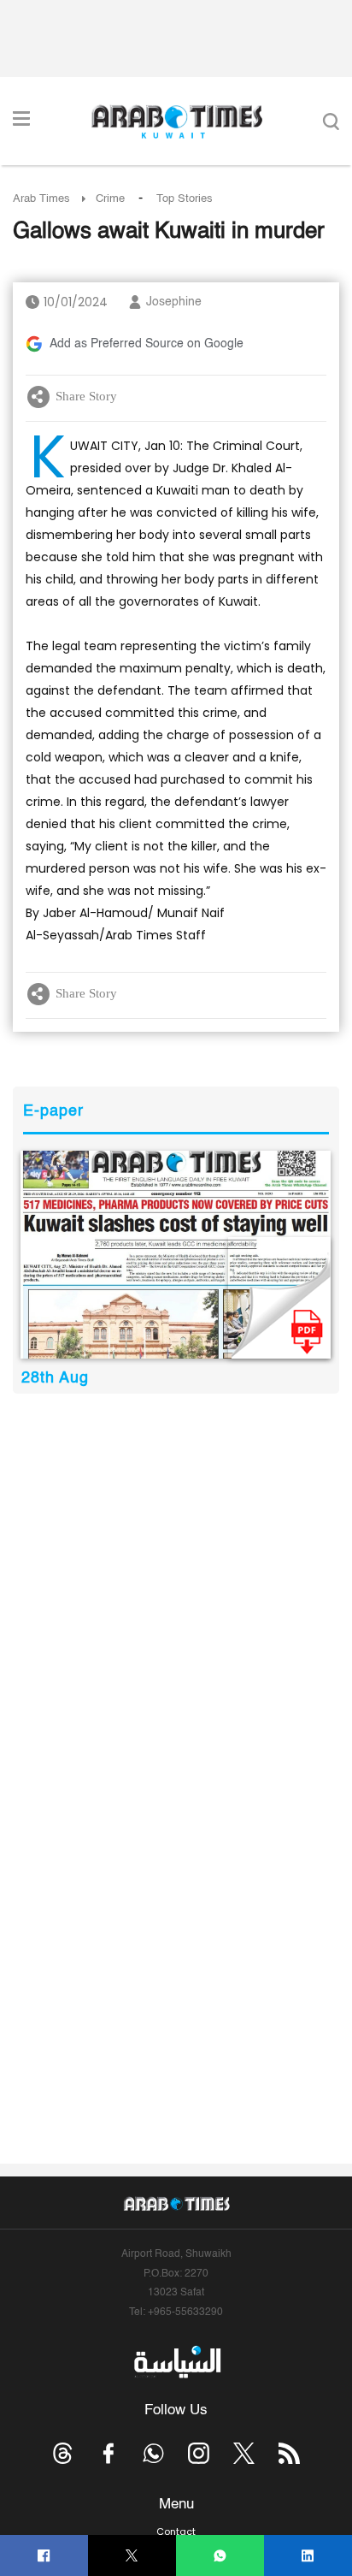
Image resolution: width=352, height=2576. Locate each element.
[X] (132, 2556)
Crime (110, 199)
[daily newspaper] (176, 1255)
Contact (176, 2532)
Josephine (174, 302)
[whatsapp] (220, 2556)
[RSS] (289, 2453)
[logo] (176, 121)
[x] (244, 2453)
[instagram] (199, 2453)
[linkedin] (308, 2556)
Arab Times (41, 199)
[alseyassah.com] (176, 2362)
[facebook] (44, 2556)
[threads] (63, 2453)
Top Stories (185, 199)
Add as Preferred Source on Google (147, 344)
